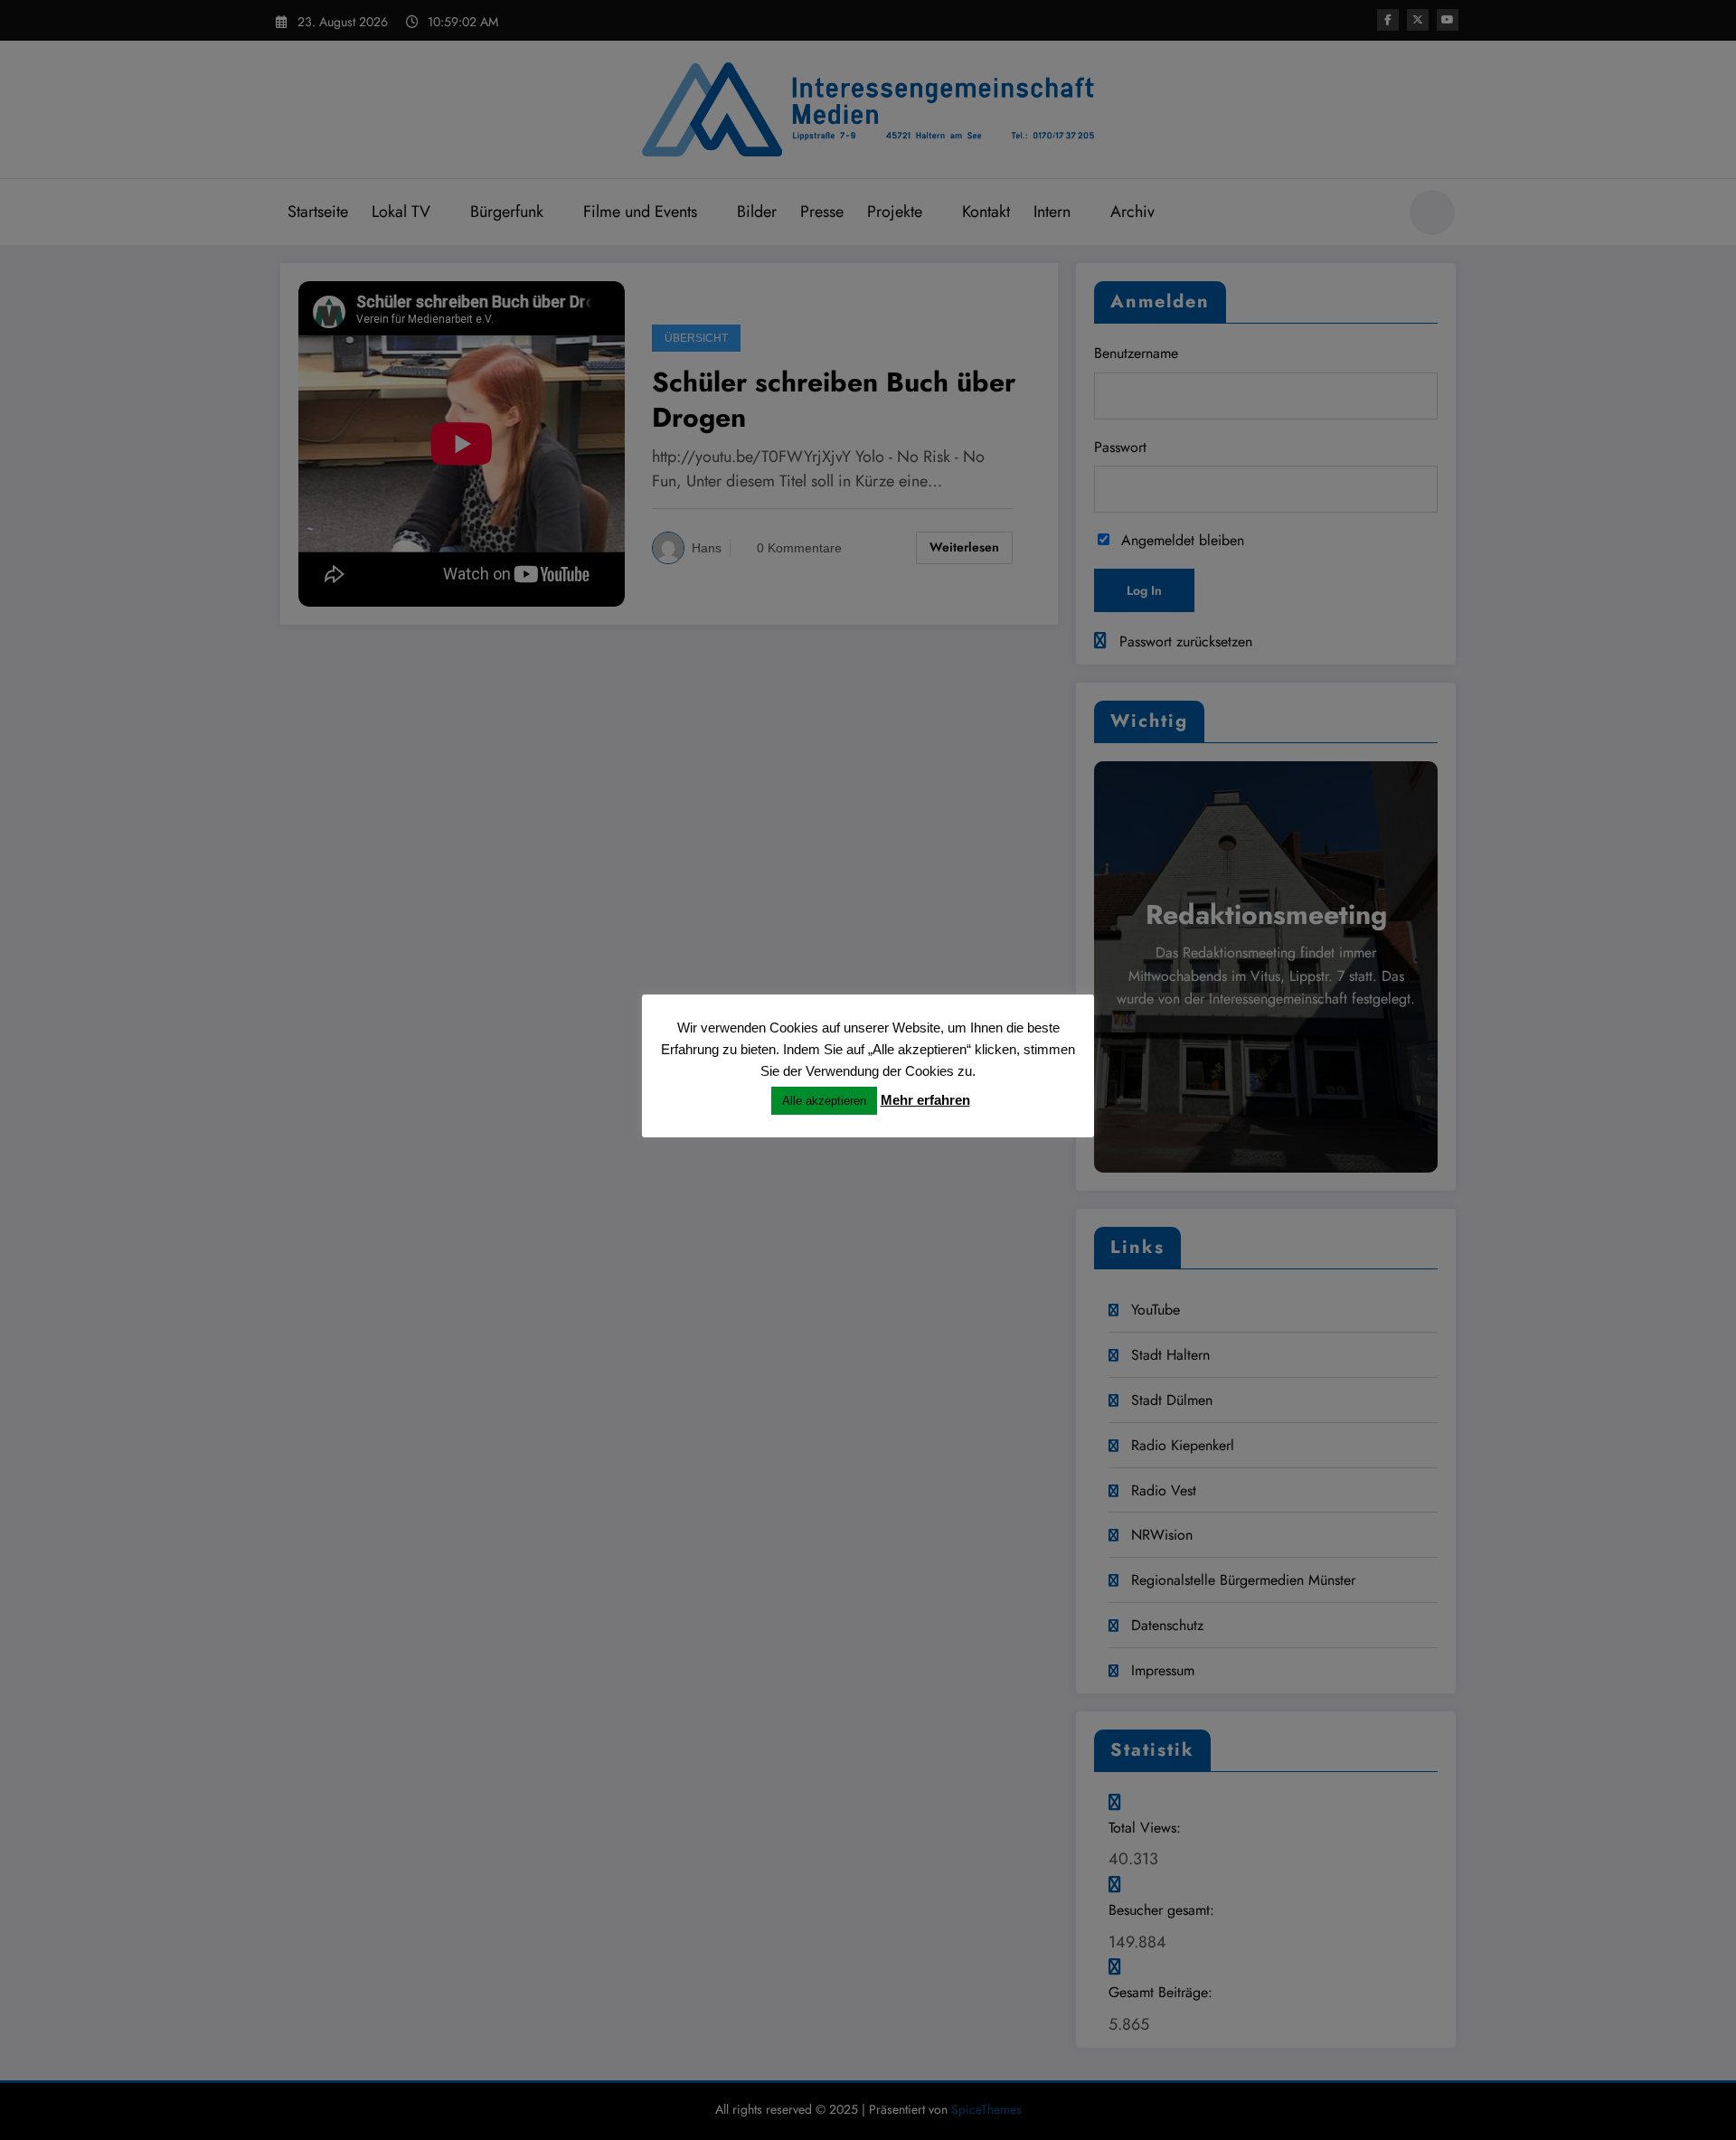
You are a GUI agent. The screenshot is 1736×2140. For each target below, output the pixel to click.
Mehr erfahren (925, 1100)
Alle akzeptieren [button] (824, 1101)
